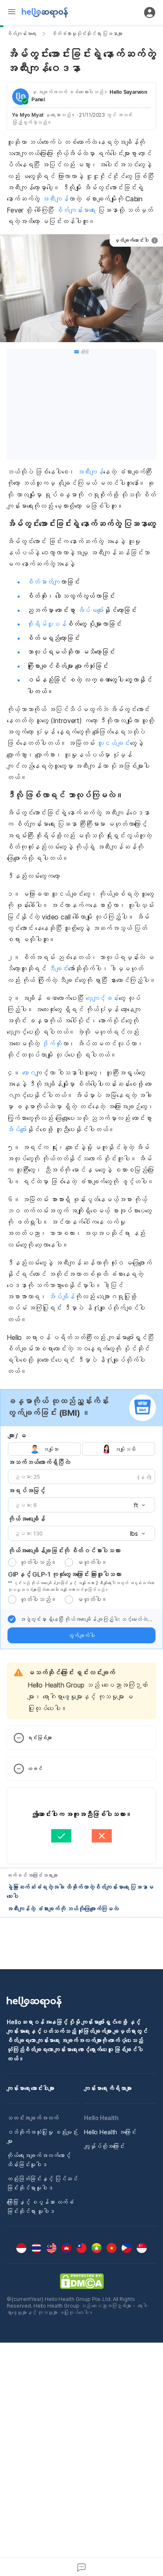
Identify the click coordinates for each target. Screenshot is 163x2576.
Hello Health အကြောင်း (110, 2132)
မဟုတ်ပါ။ (92, 1562)
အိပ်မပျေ (90, 610)
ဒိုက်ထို (52, 1044)
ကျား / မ (17, 1436)
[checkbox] (12, 1619)
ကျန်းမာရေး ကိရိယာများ (108, 2088)
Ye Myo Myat (28, 115)
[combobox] (137, 1505)
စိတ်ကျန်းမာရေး (22, 34)
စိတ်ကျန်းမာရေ (76, 210)
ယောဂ (29, 1073)
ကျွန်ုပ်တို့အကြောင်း (104, 2146)
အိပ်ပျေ (17, 1129)
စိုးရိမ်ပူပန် (47, 624)
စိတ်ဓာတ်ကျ (43, 582)
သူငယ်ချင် (113, 743)
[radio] (12, 1562)
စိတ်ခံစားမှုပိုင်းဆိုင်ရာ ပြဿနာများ (87, 34)
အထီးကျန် (55, 199)
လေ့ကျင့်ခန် (102, 998)
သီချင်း (59, 969)
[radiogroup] (81, 1449)
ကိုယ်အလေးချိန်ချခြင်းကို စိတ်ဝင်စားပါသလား (64, 1551)
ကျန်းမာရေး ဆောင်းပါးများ (31, 2088)
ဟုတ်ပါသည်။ (38, 1562)
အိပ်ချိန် (62, 1297)
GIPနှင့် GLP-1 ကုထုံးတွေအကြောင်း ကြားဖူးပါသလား (65, 1574)
